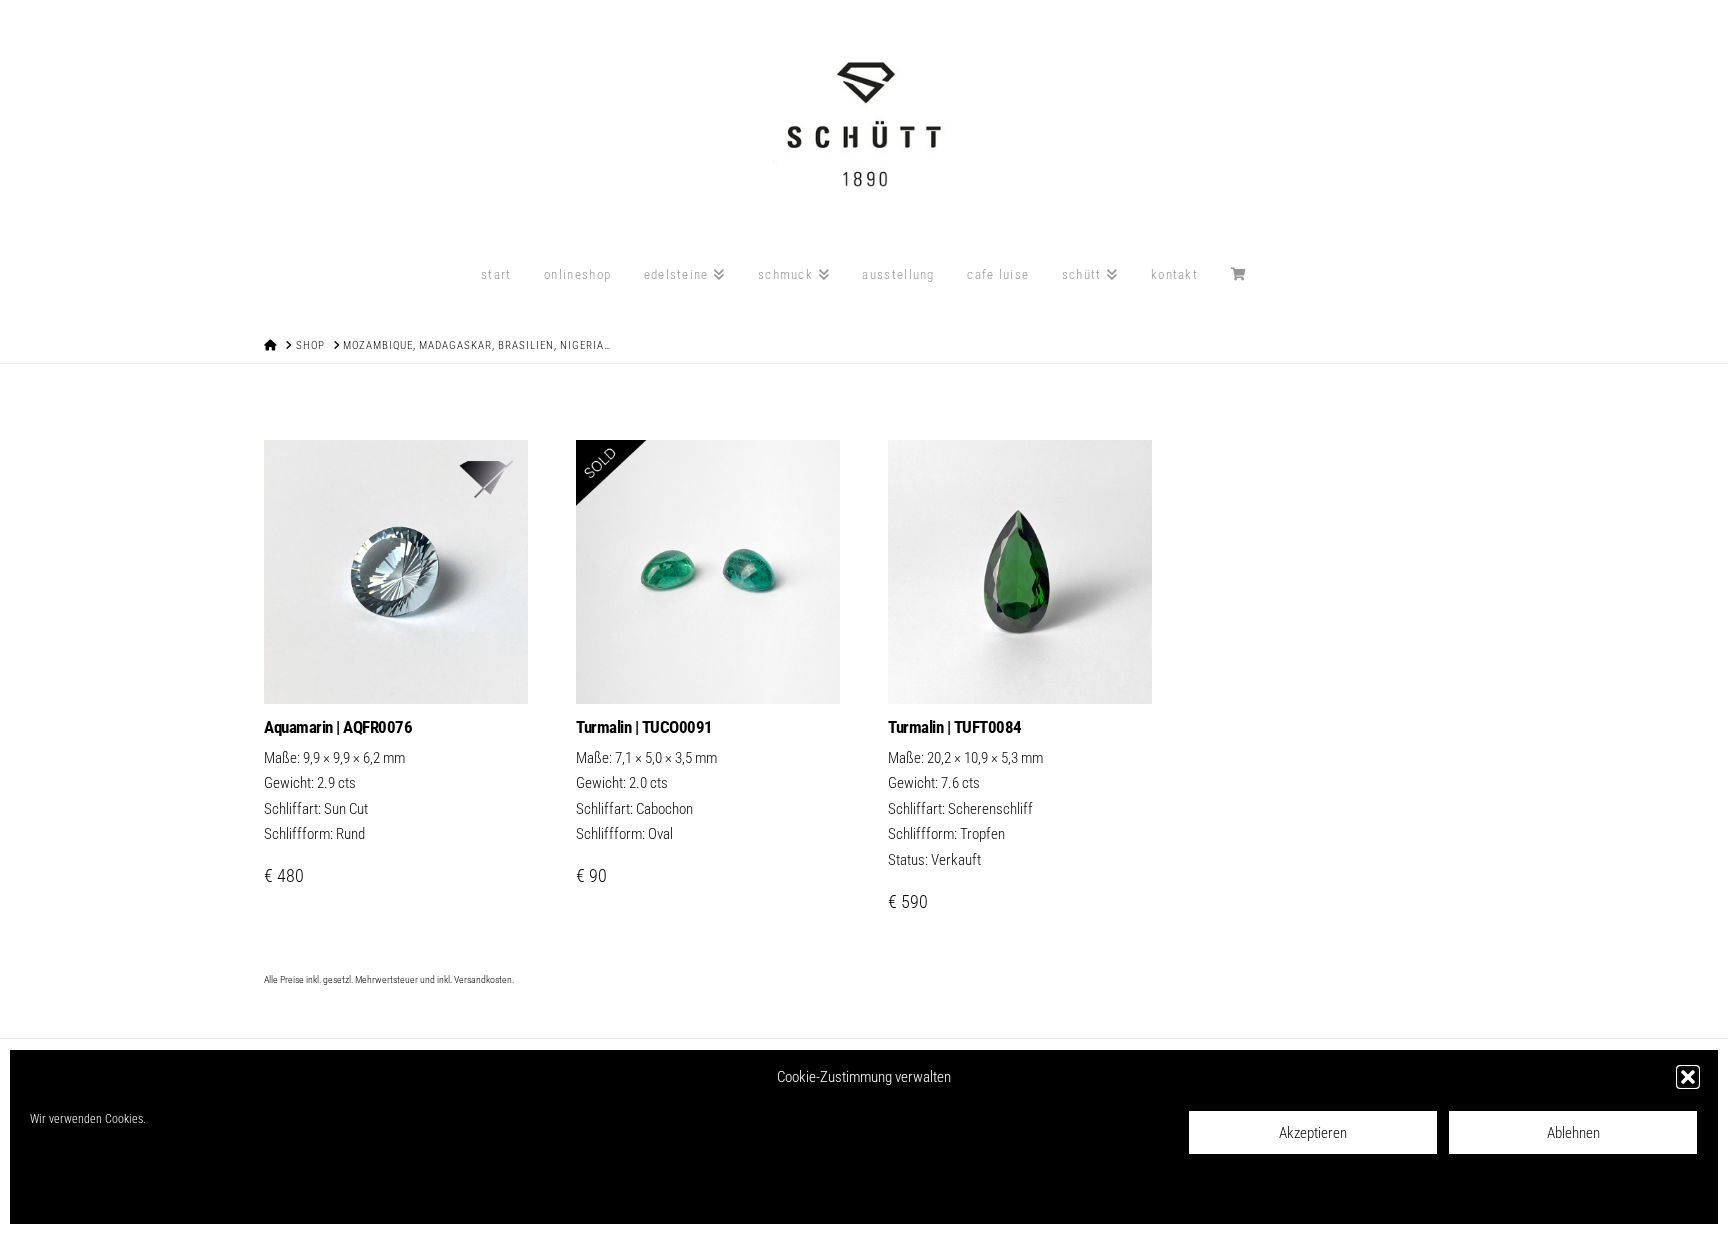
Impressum (261, 1195)
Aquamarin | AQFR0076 (338, 727)
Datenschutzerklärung (173, 1195)
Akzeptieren (1313, 1133)
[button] (1688, 1077)
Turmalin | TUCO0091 (644, 727)
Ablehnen (1573, 1133)
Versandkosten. (484, 979)
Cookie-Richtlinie (70, 1195)
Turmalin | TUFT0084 (955, 727)
